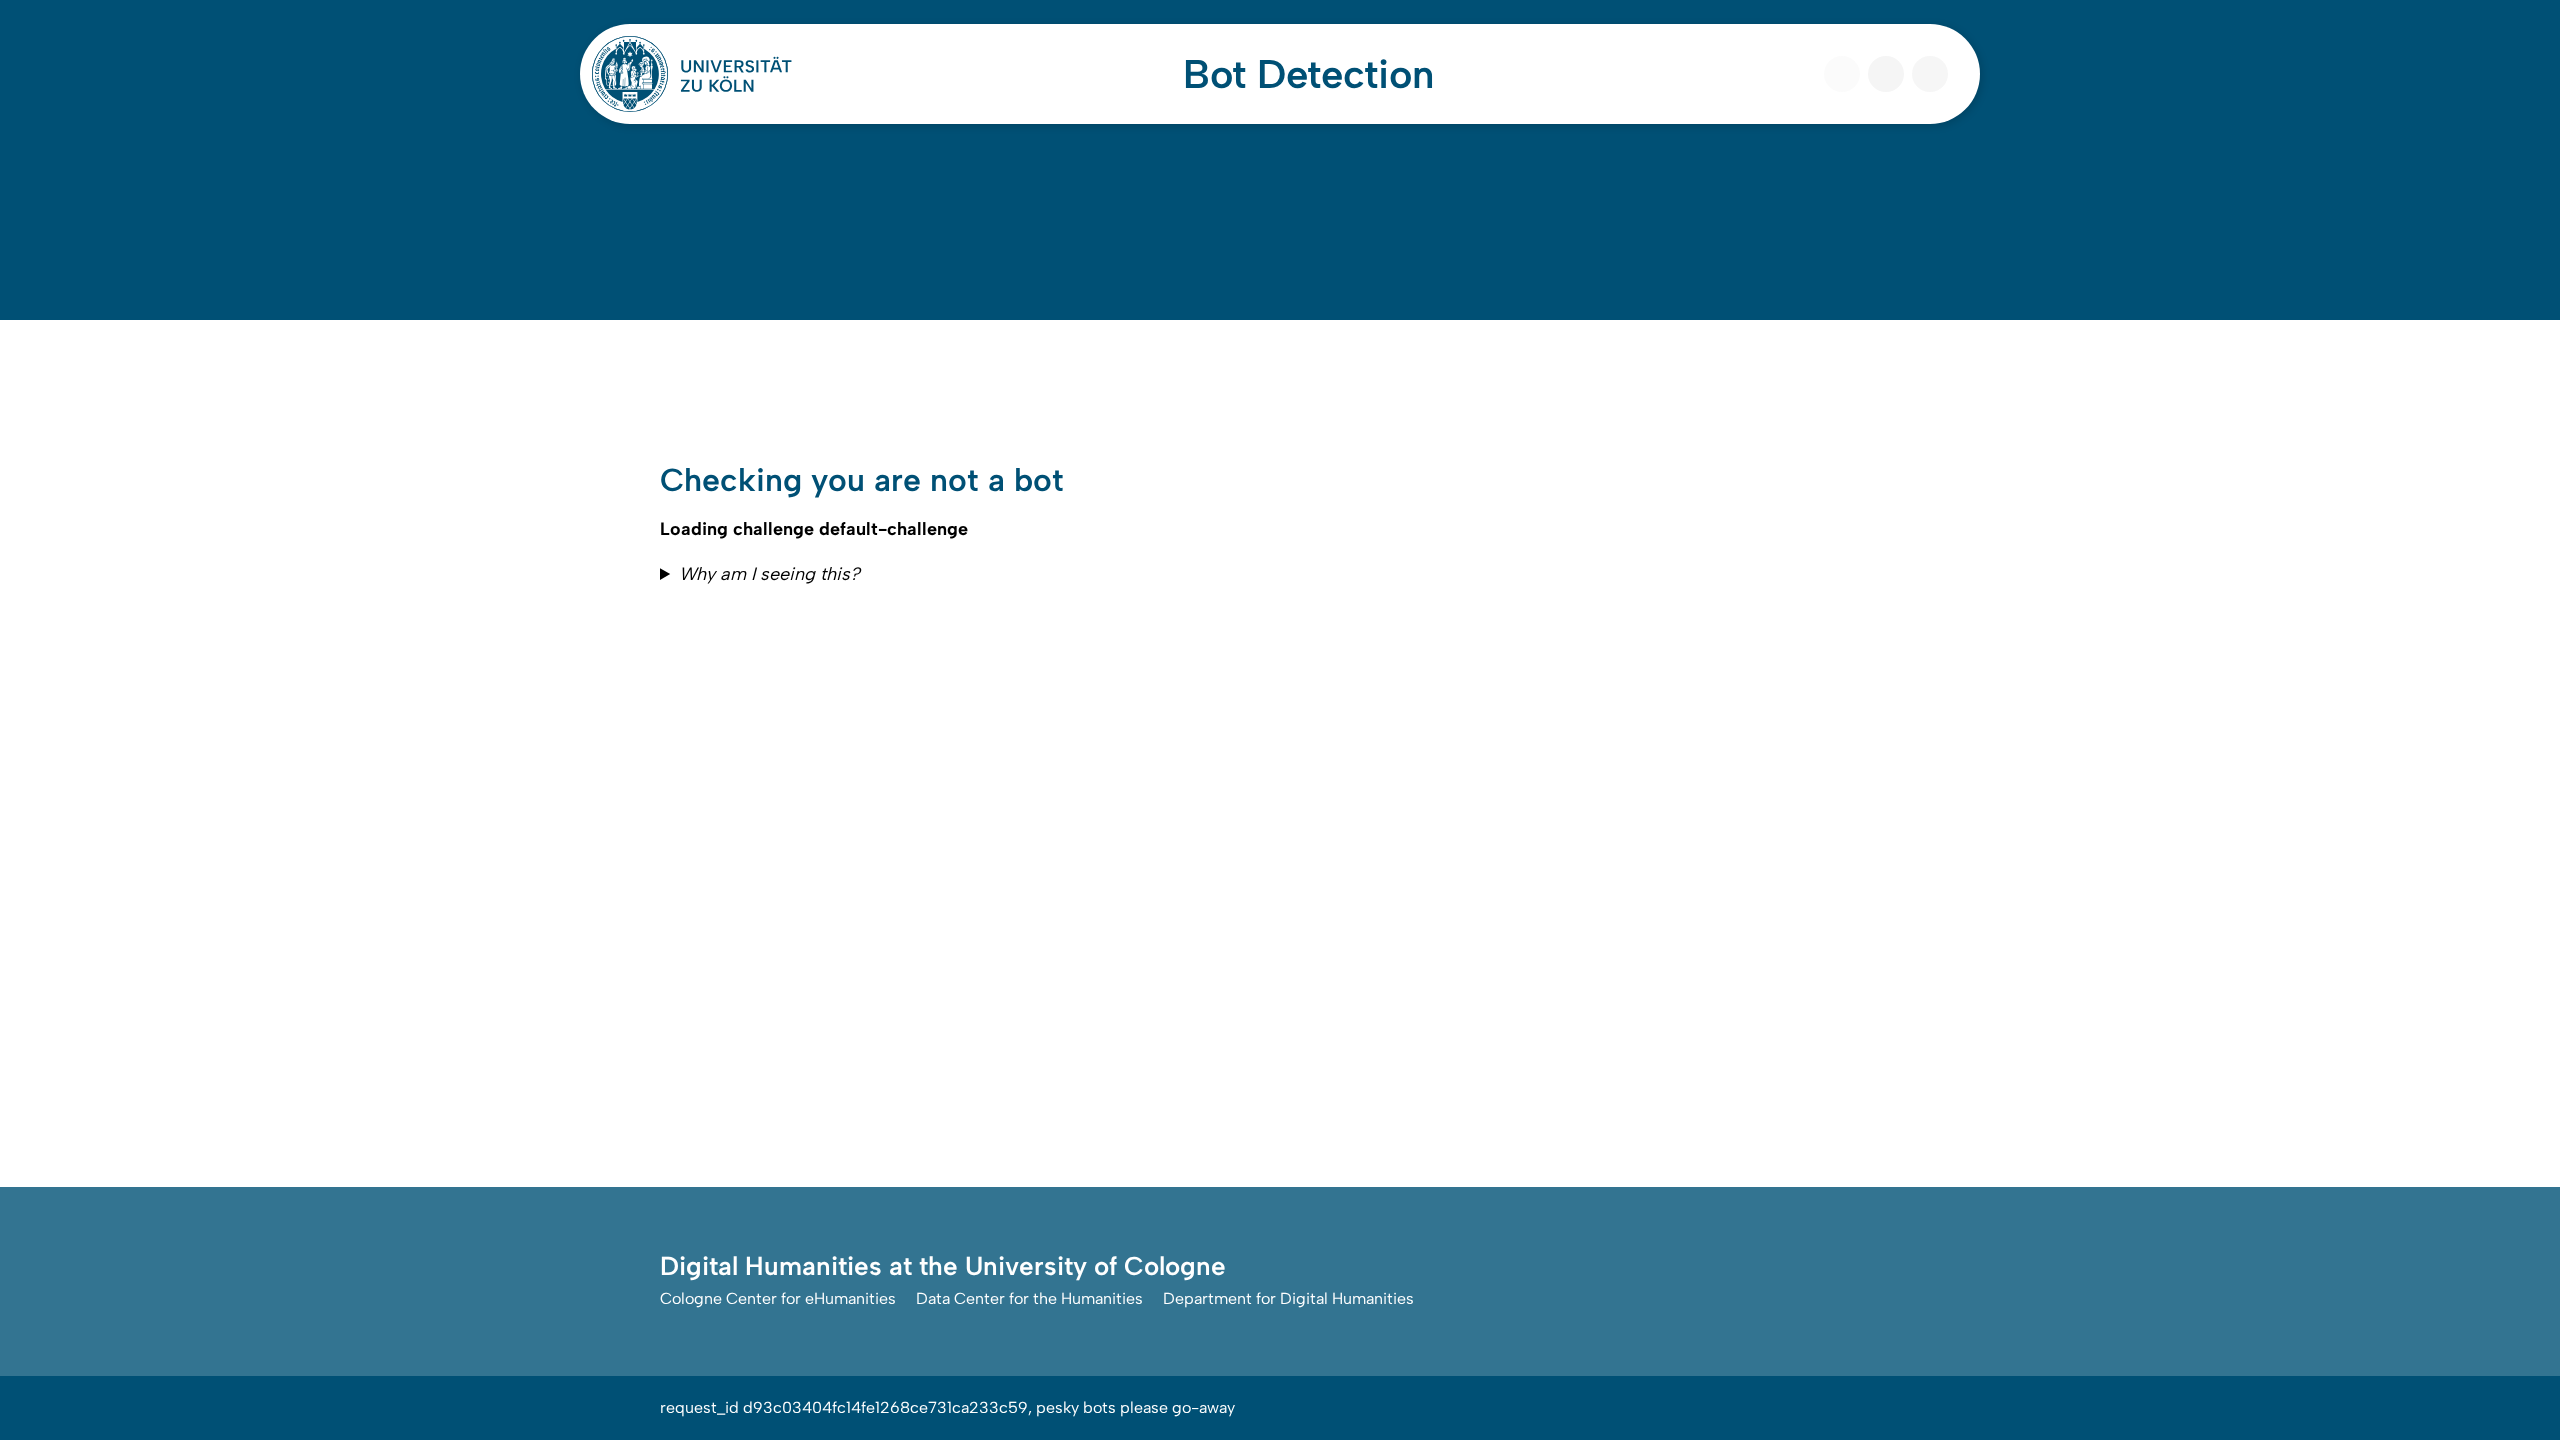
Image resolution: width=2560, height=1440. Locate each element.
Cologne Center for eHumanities (778, 1298)
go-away (1203, 1407)
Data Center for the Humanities (1029, 1298)
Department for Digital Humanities (1288, 1298)
